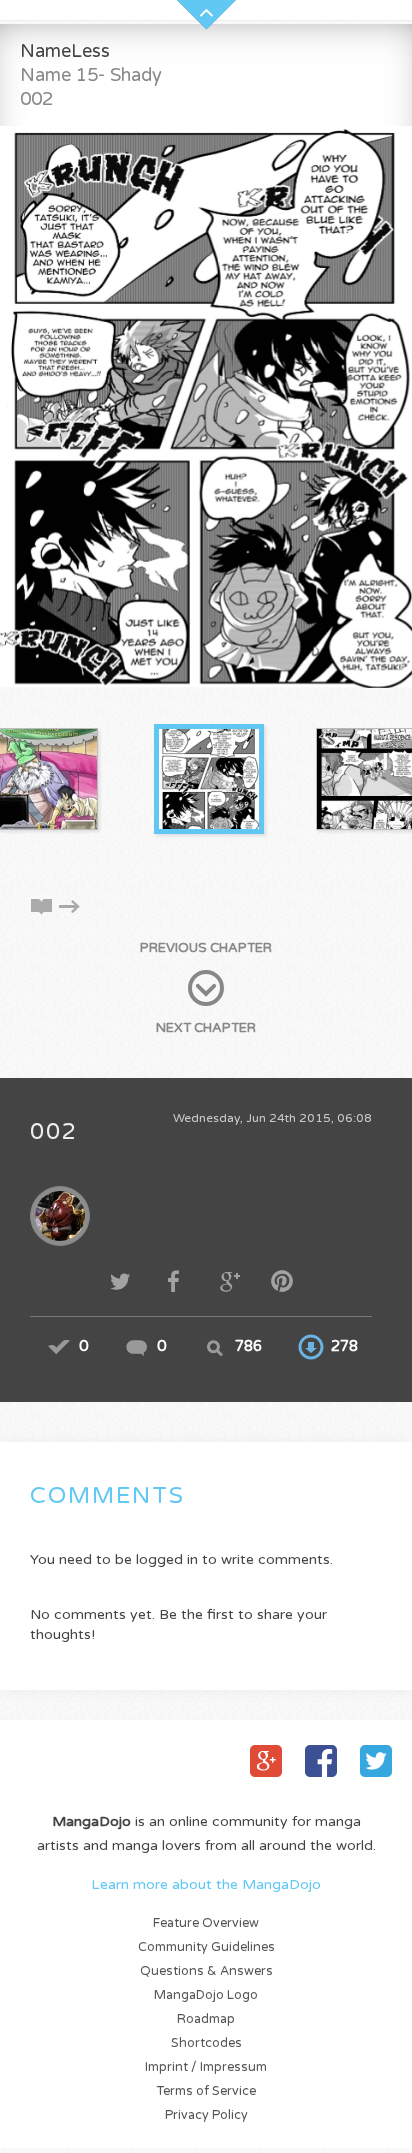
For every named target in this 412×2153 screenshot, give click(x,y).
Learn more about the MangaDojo (206, 1884)
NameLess (65, 51)
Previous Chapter (206, 948)
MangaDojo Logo (206, 1995)
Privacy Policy (206, 2115)
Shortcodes (206, 2043)
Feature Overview (206, 1923)
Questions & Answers (206, 1971)
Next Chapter (206, 1028)
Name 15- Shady (91, 75)
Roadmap (206, 2019)
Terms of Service (206, 2091)
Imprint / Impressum (206, 2067)
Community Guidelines (206, 1947)
